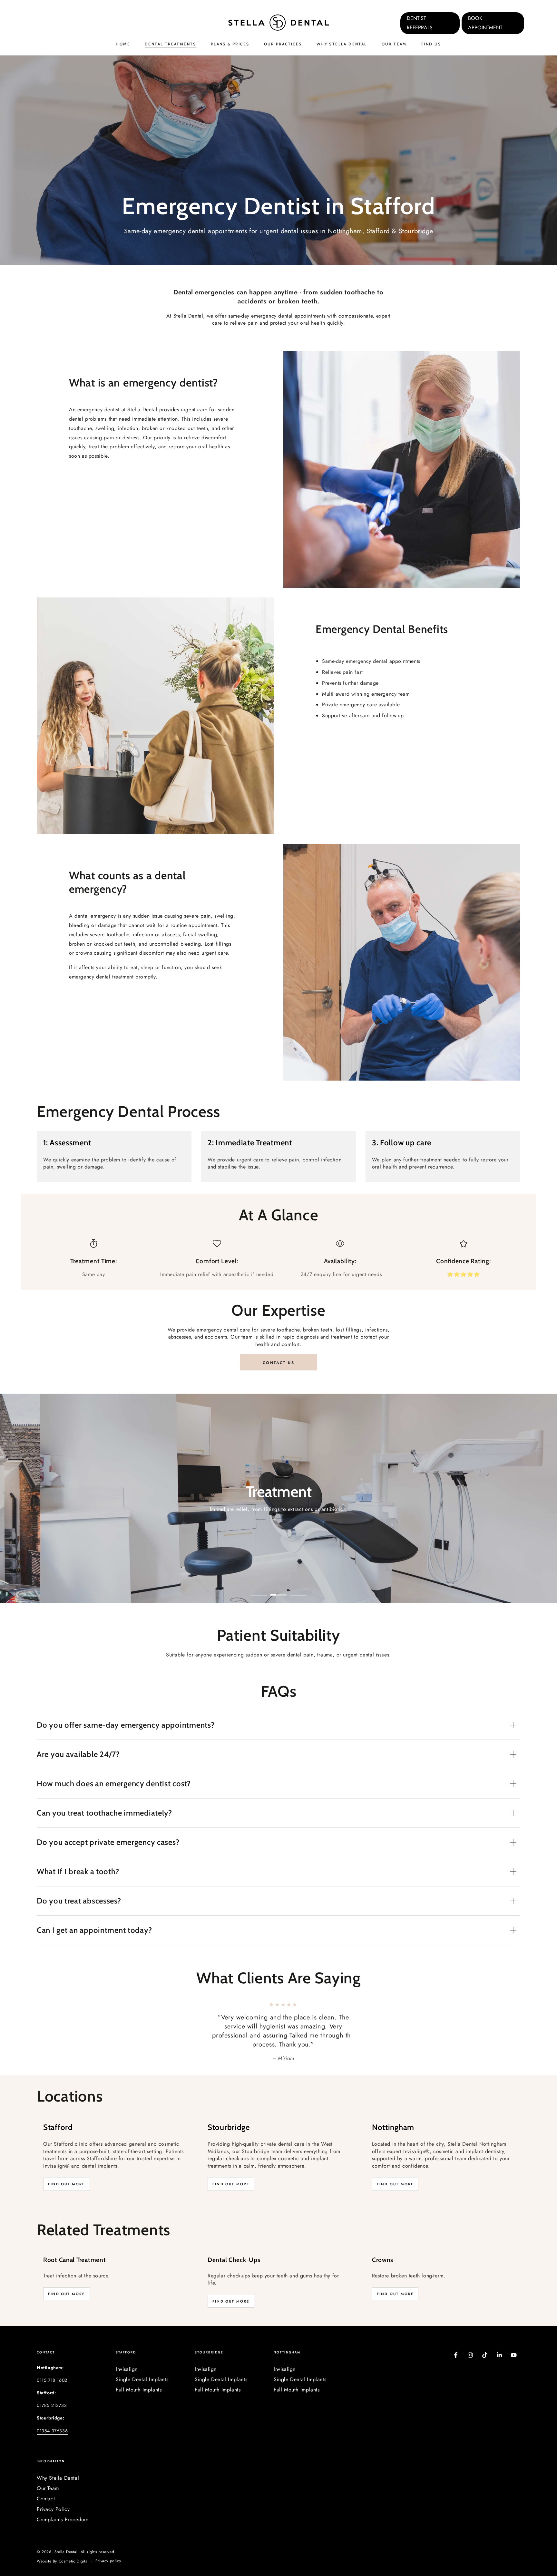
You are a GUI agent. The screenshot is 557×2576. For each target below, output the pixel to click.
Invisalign (127, 2351)
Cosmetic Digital (74, 2543)
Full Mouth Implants (139, 2372)
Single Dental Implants (142, 2361)
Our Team (48, 2470)
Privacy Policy (53, 2491)
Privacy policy (108, 2543)
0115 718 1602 (52, 2362)
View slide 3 (298, 1590)
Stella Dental (66, 2534)
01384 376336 (52, 2413)
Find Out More (67, 2166)
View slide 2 (278, 1590)
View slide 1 (259, 1590)
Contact (46, 2481)
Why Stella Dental (58, 2460)
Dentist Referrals (420, 23)
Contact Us (278, 1363)
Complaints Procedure (63, 2501)
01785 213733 (52, 2387)
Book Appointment (485, 23)
